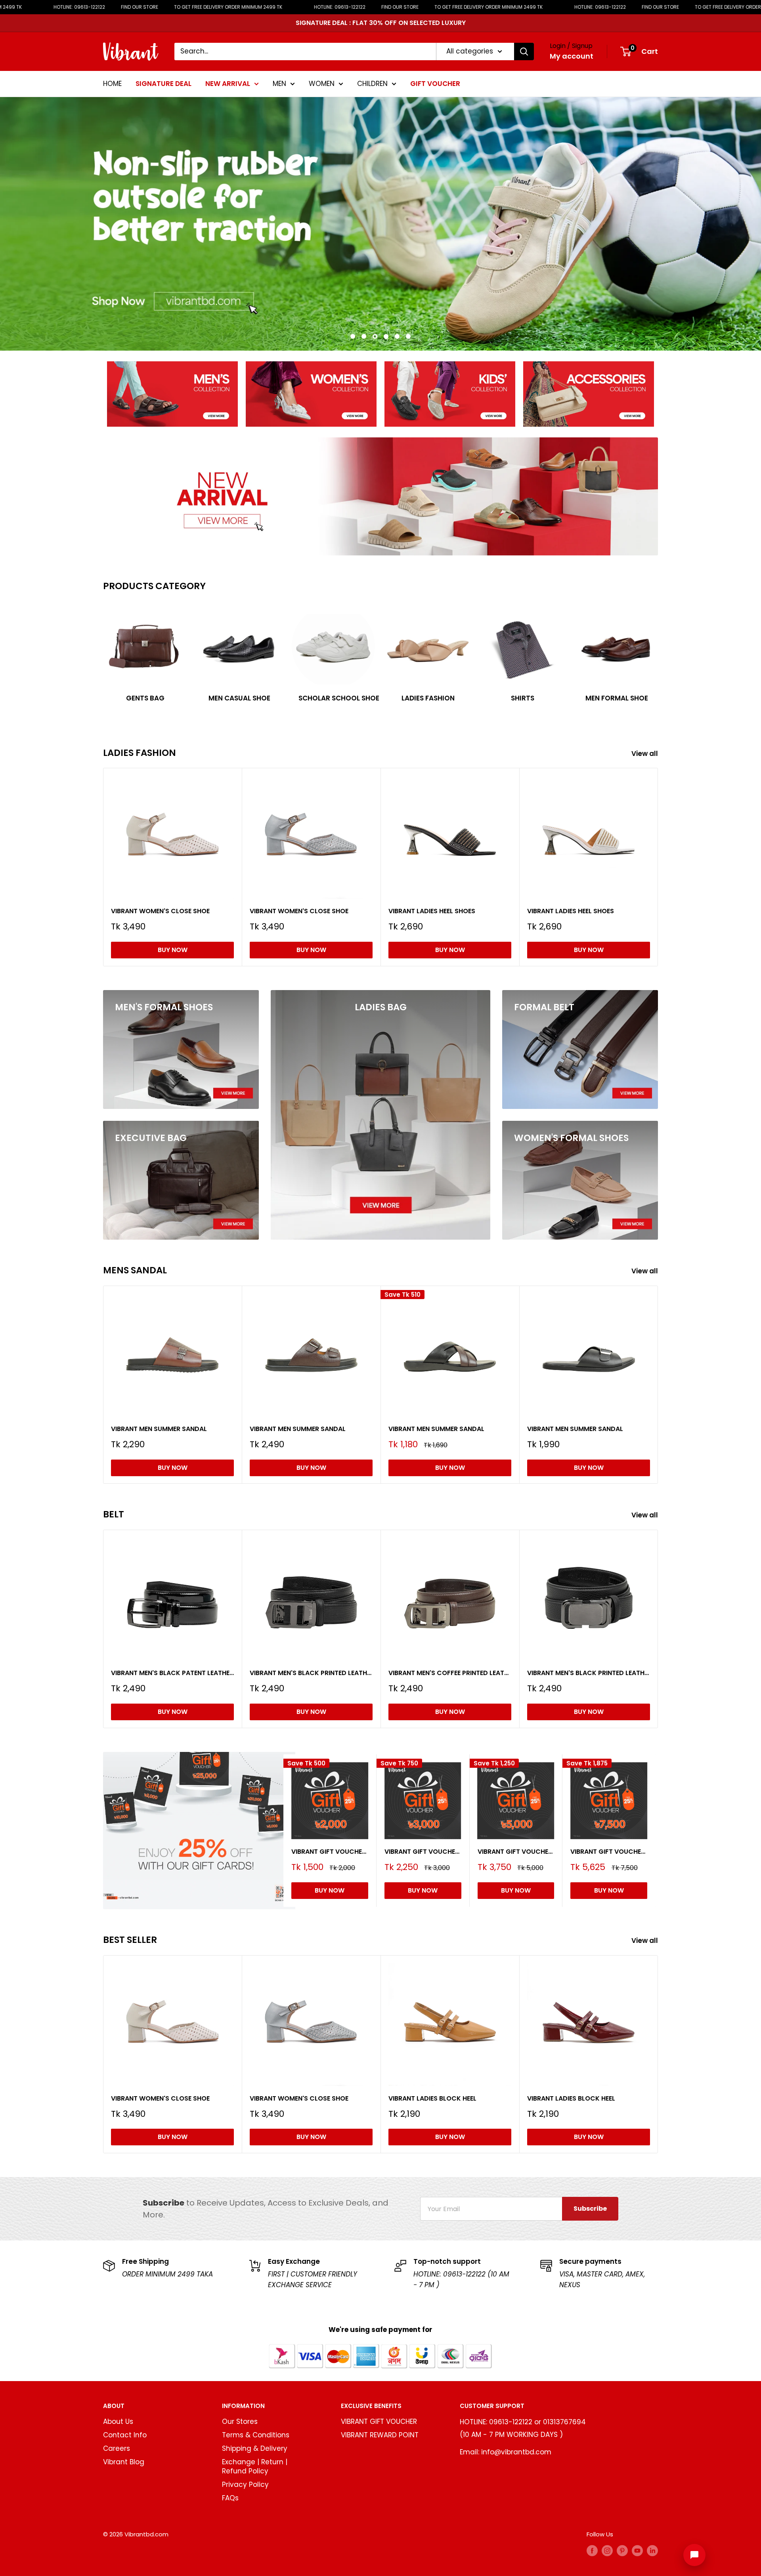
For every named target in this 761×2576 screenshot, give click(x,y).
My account (572, 56)
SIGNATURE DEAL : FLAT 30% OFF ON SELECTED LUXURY (381, 23)
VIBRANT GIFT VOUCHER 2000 (330, 1851)
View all (645, 754)
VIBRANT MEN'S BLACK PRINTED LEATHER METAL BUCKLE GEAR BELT (589, 1673)
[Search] (524, 52)
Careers (117, 2448)
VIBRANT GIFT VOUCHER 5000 (516, 1851)
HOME (112, 83)
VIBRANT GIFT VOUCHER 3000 (423, 1851)
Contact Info (125, 2435)
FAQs (230, 2498)
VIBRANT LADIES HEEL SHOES (432, 911)
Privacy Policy (245, 2484)
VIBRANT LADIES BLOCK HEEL (432, 2098)
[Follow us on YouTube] (637, 2550)
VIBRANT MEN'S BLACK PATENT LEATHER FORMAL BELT (172, 1673)
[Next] (658, 655)
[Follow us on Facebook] (592, 2550)
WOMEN (322, 83)
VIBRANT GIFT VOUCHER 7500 (609, 1851)
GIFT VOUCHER (435, 83)
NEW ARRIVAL (228, 83)
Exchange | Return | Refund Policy (255, 2467)
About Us (118, 2421)
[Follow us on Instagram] (607, 2550)
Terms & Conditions (256, 2435)
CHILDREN (372, 83)
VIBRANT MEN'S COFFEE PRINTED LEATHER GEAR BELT (450, 1673)
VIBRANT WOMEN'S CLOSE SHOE (160, 911)
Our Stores (240, 2421)
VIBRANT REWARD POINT (380, 2435)
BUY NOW (173, 950)
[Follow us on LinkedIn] (652, 2550)
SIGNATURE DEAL (163, 83)
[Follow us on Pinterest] (622, 2550)
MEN (279, 83)
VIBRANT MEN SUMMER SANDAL (159, 1429)
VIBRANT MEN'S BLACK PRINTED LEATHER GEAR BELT (311, 1673)
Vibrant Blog (124, 2462)
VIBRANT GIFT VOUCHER (379, 2421)
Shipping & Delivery (255, 2448)
